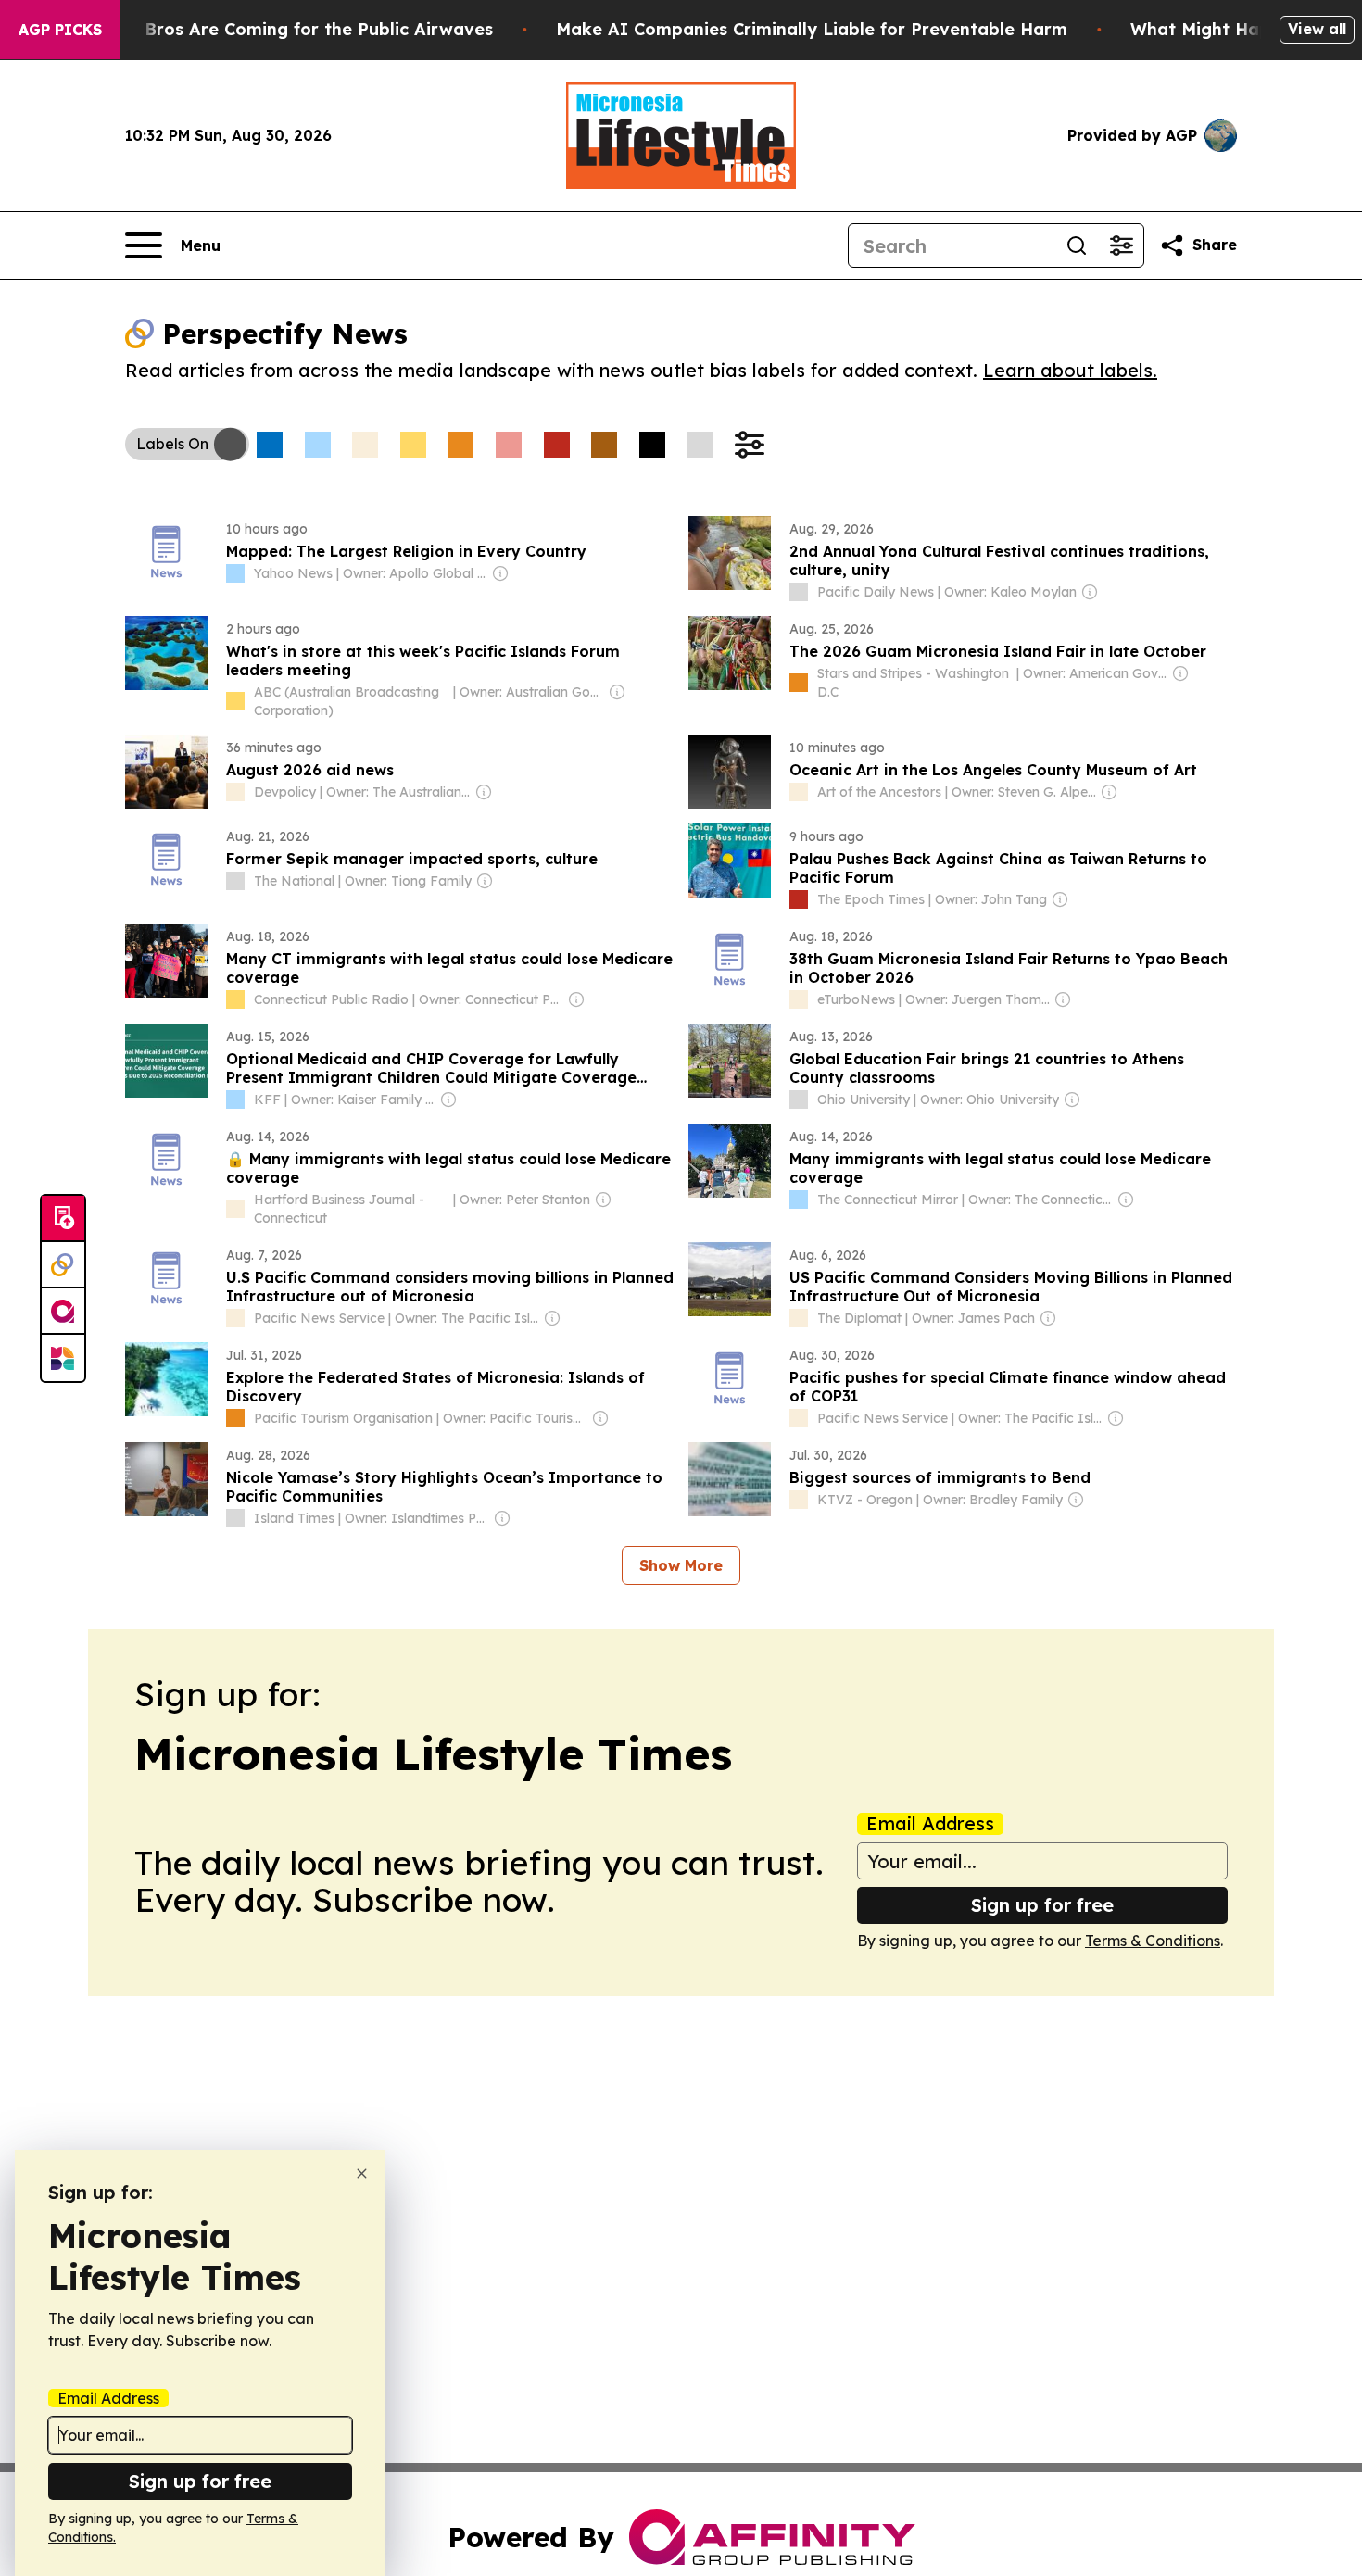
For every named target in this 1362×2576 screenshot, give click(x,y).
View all (1317, 29)
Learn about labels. (1070, 370)
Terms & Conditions (1153, 1941)
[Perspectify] (63, 1265)
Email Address (930, 1824)
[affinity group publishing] (63, 1312)
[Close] (362, 2174)
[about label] (235, 573)
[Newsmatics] (63, 1358)
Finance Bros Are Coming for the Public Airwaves (283, 29)
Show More (681, 1565)
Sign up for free (1042, 1905)
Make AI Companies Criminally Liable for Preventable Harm (812, 29)
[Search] (1077, 245)
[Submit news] (63, 1219)
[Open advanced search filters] (1121, 245)
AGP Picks (60, 30)
